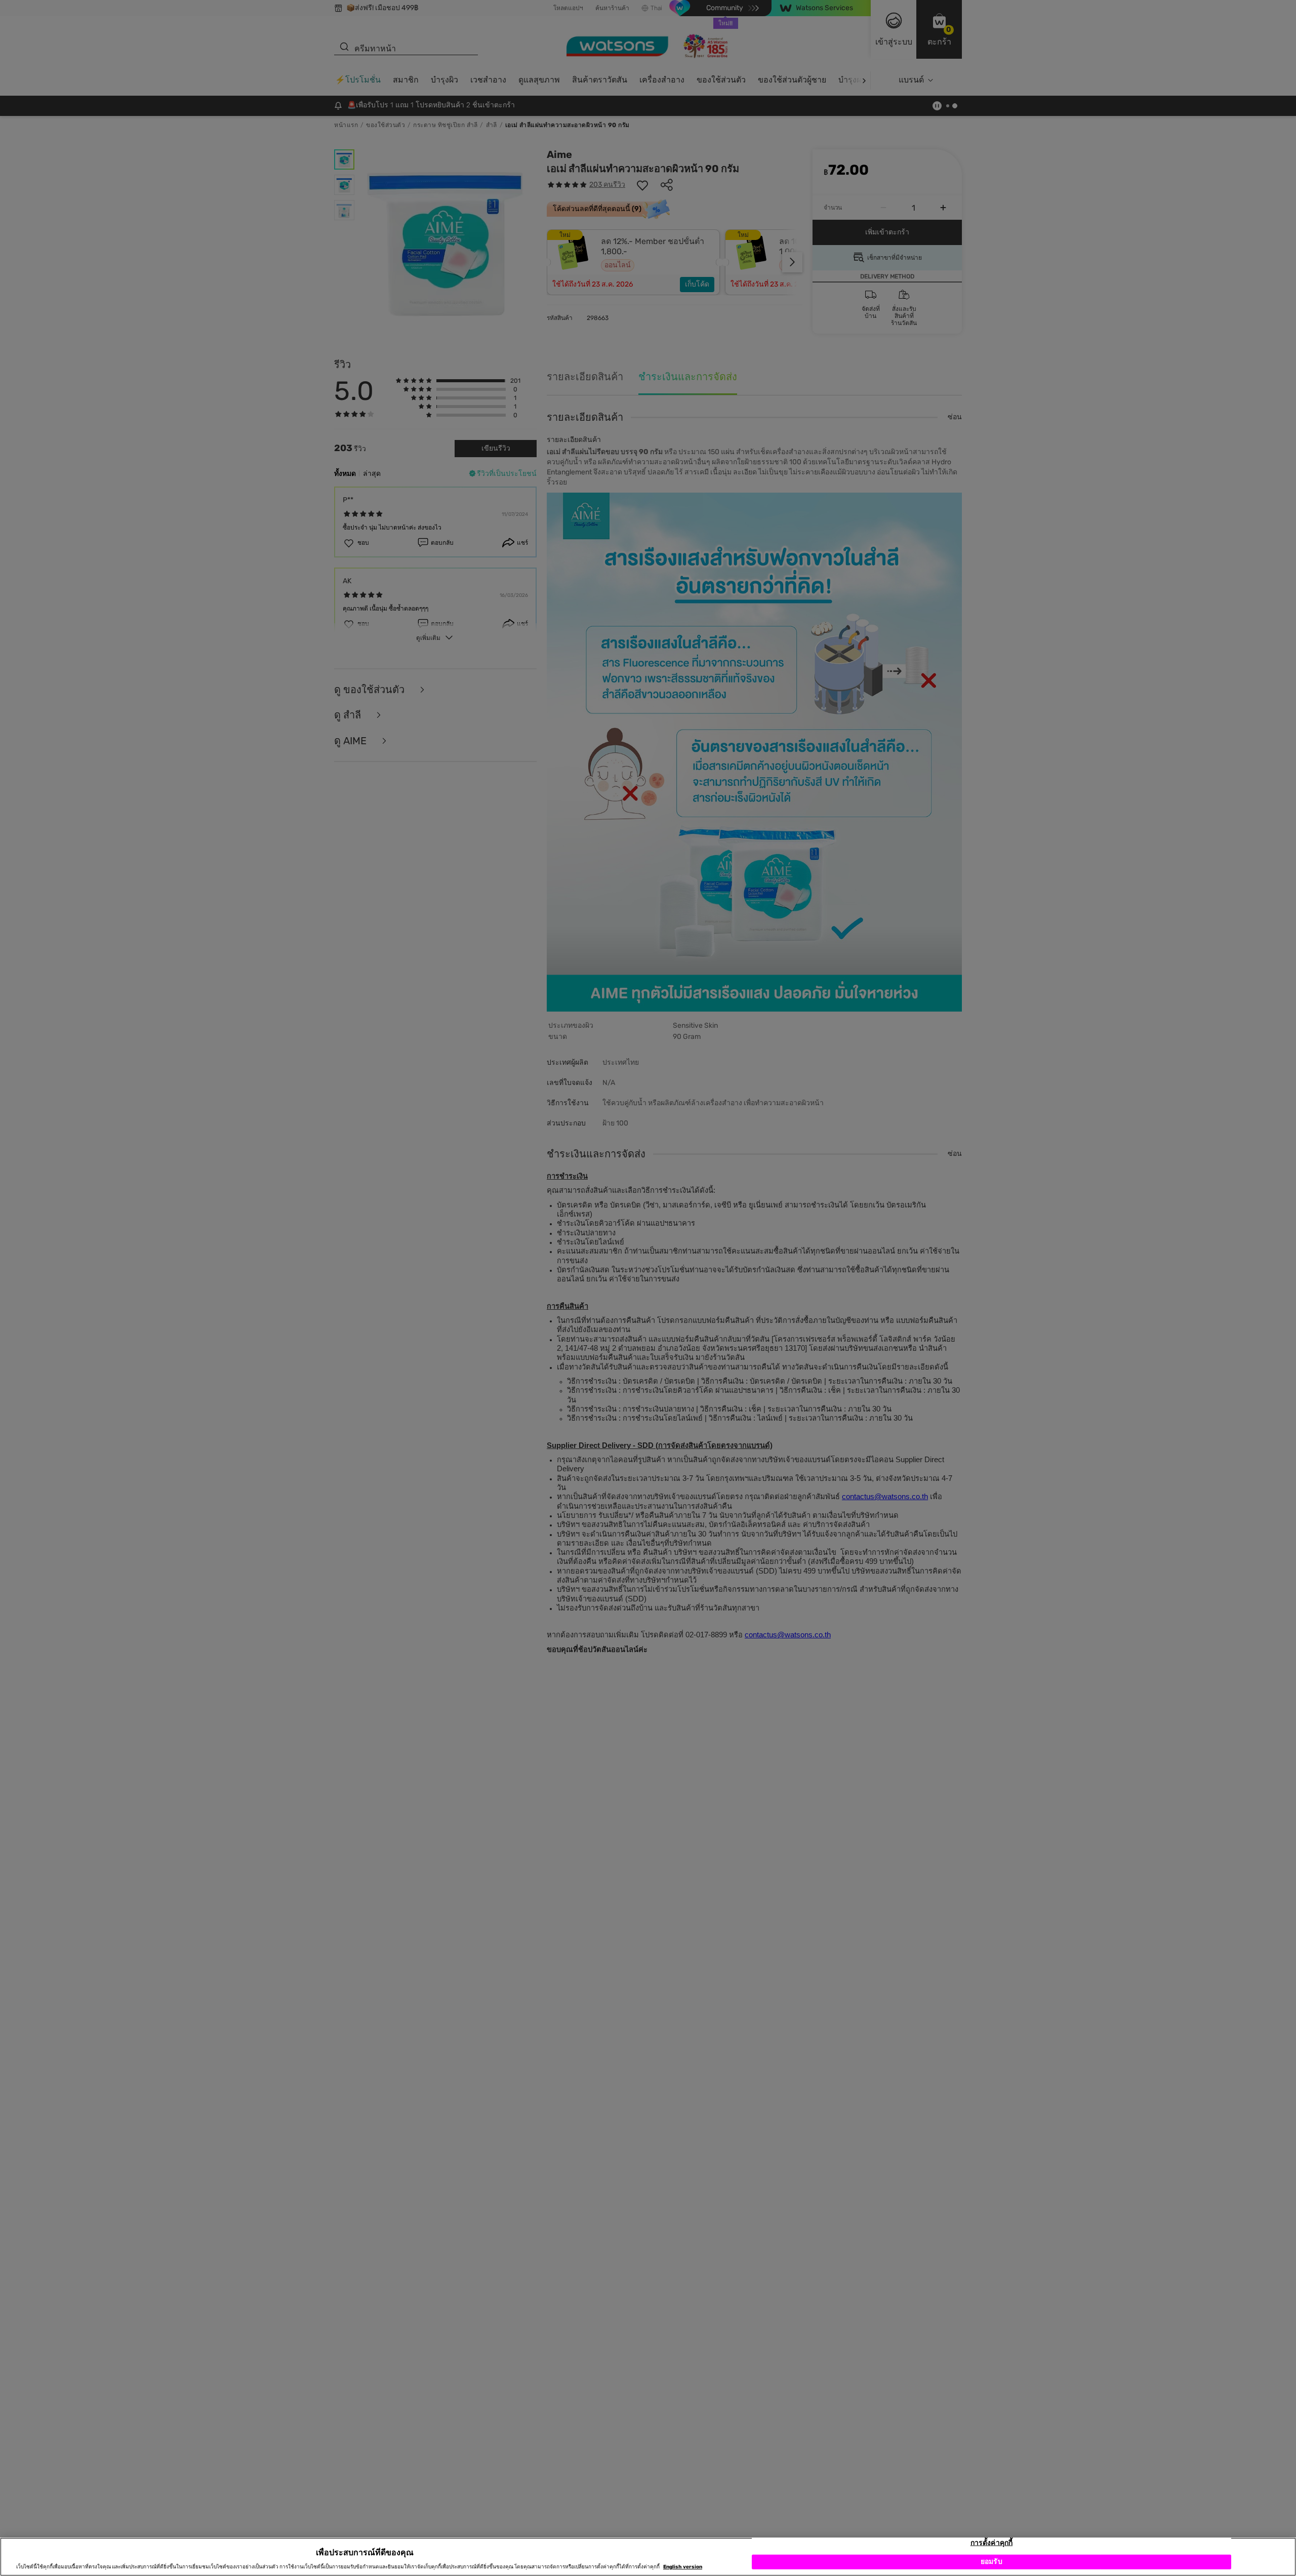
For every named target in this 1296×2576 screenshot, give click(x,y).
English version (683, 2567)
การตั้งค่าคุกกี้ (991, 2543)
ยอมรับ (991, 2562)
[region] (648, 2557)
